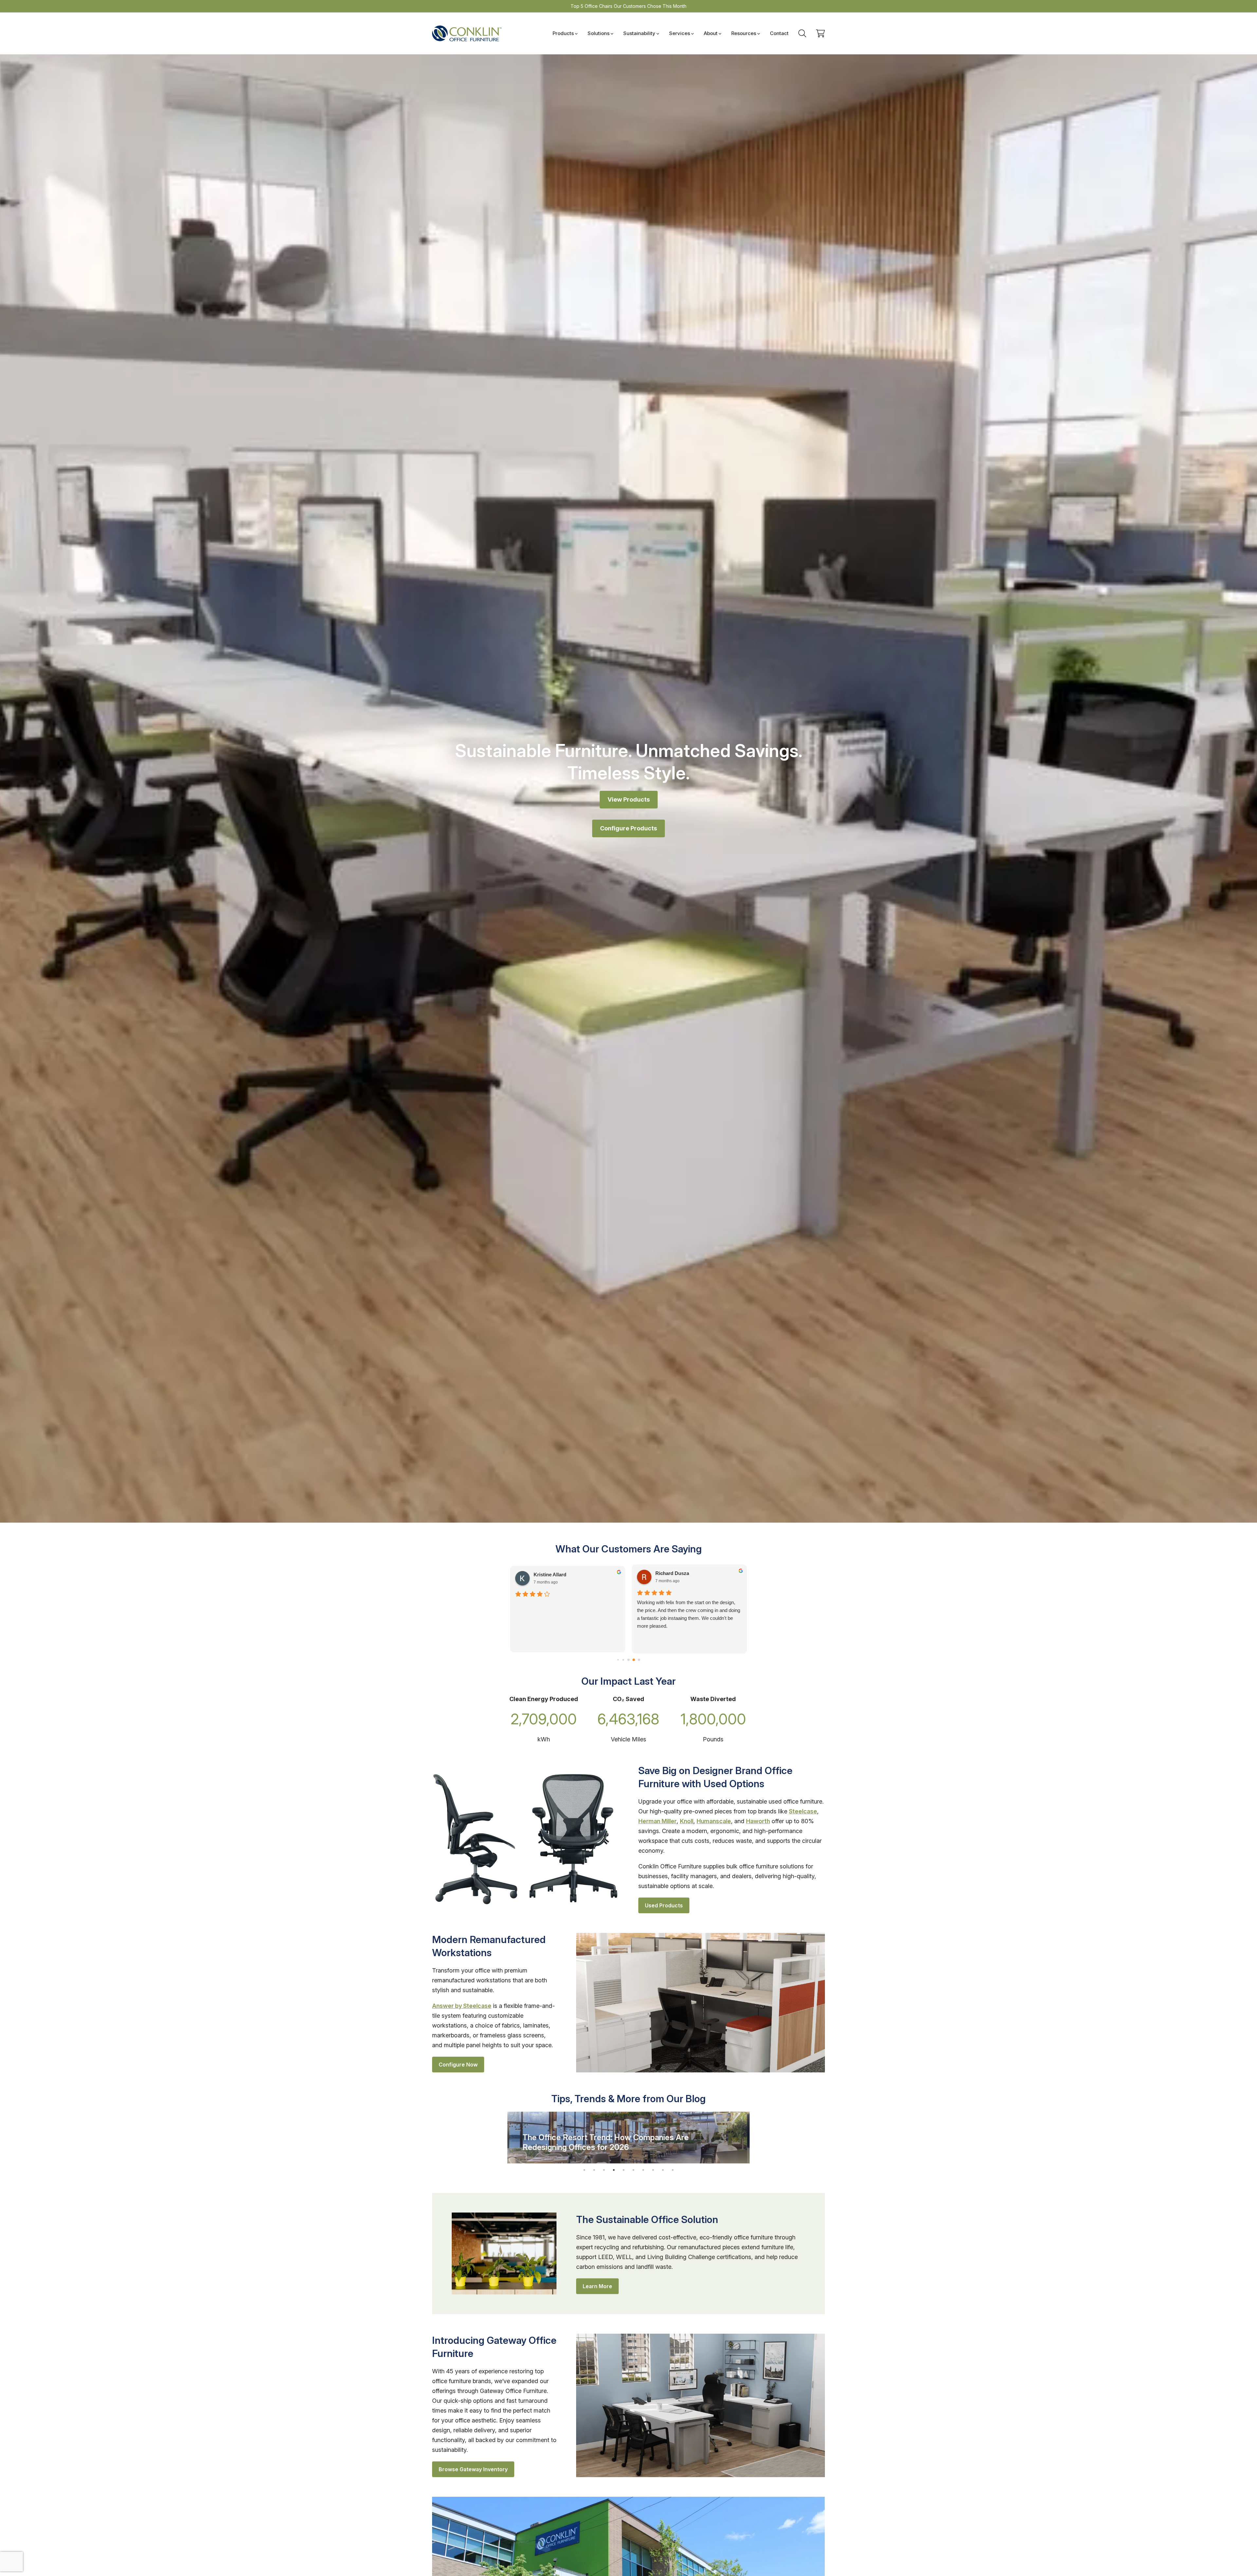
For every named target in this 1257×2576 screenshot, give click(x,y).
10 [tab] (673, 2170)
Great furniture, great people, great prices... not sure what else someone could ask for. (687, 1606)
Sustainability (639, 33)
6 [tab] (633, 2170)
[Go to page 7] (628, 1660)
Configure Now (458, 2065)
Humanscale (714, 1821)
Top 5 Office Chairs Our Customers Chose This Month (628, 6)
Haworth (758, 1821)
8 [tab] (653, 2170)
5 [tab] (624, 2170)
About (711, 33)
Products (563, 33)
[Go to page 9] (639, 1660)
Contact (779, 33)
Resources (744, 33)
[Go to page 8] (634, 1660)
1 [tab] (584, 2170)
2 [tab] (594, 2170)
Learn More (597, 2286)
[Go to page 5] (618, 1660)
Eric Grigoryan (672, 1573)
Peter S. (543, 1573)
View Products (629, 799)
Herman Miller (657, 1821)
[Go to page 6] (623, 1660)
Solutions (599, 33)
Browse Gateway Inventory (473, 2469)
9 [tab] (663, 2170)
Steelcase (803, 1811)
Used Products (664, 1905)
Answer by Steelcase (462, 2006)
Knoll (687, 1821)
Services (680, 33)
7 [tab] (643, 2170)
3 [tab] (604, 2170)
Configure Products (628, 828)
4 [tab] (614, 2170)
